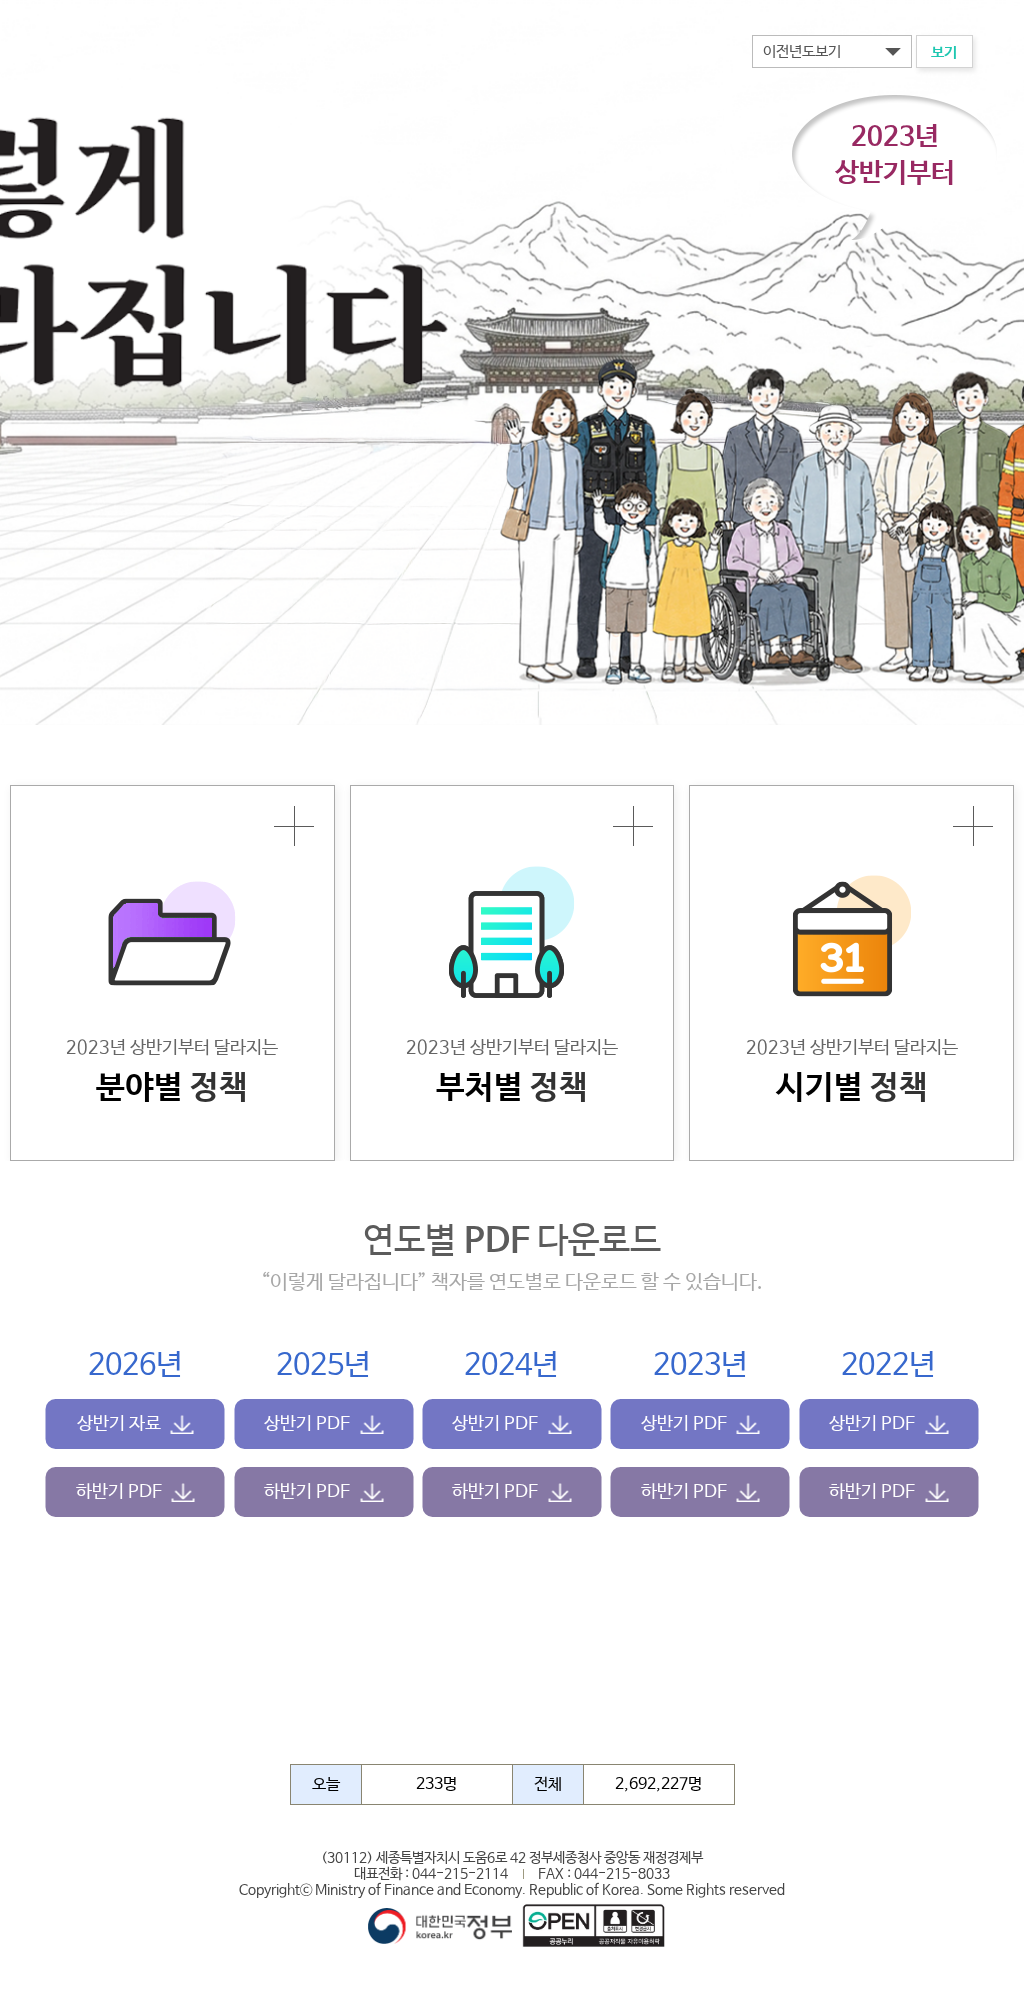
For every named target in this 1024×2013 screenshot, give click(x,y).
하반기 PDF (119, 1492)
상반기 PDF (307, 1424)
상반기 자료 (119, 1424)
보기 (944, 52)
